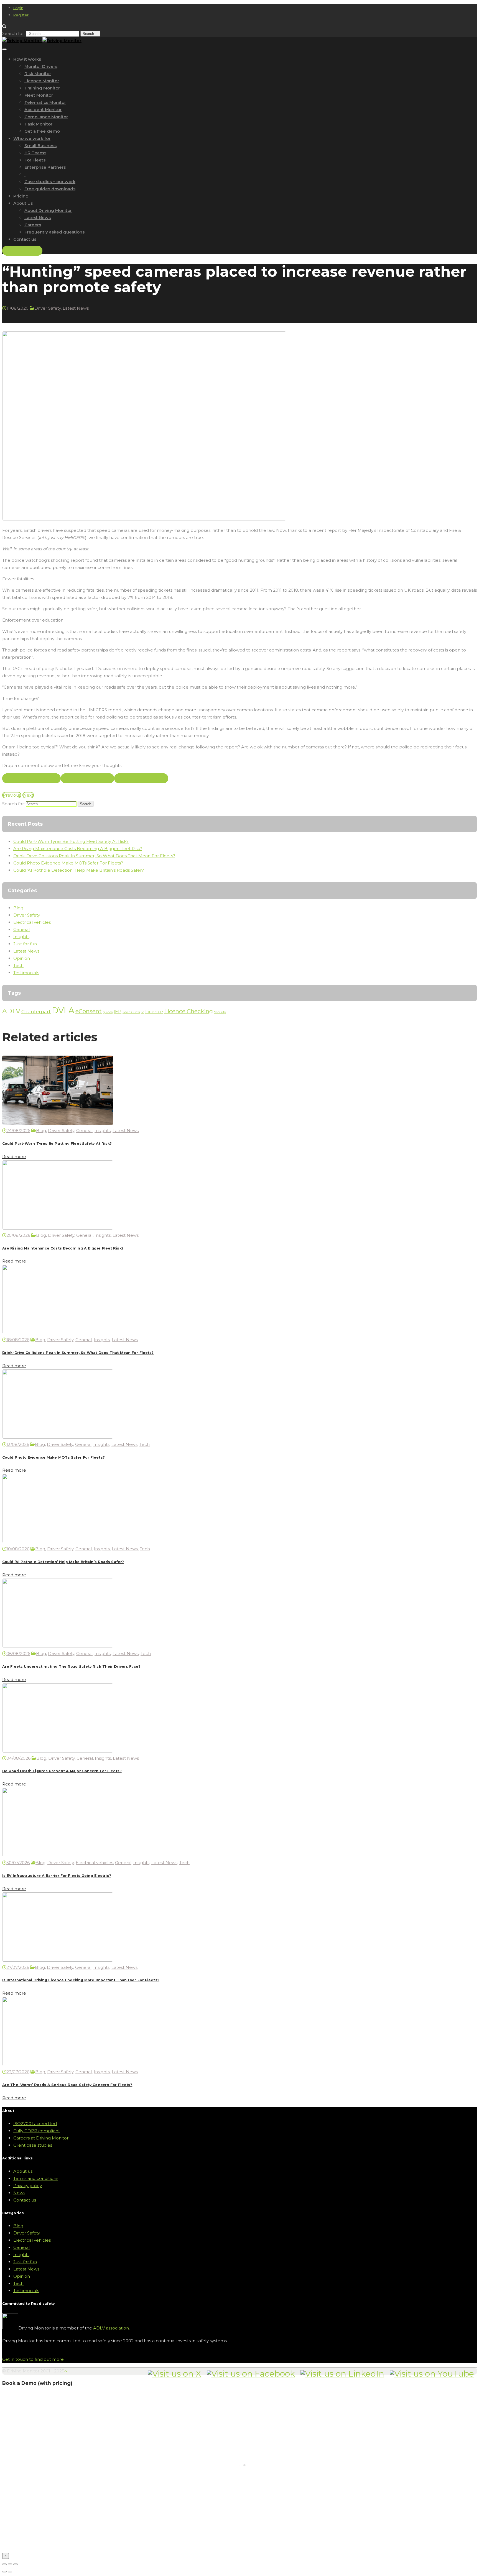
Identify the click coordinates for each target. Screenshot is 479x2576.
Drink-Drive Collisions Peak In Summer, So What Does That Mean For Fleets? (94, 856)
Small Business (40, 146)
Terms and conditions (36, 2178)
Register (21, 15)
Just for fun (25, 944)
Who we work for (32, 138)
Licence (154, 1012)
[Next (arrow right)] (10, 2572)
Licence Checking (188, 1011)
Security (220, 1012)
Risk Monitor (38, 74)
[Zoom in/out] (16, 2564)
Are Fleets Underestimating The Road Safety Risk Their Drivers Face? (71, 1667)
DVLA (63, 1010)
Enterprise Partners (45, 167)
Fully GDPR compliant (37, 2131)
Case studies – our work (50, 182)
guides (108, 1012)
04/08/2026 (18, 1758)
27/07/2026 (18, 1967)
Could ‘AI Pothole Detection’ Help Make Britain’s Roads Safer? (79, 870)
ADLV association (111, 2328)
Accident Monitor (43, 110)
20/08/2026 (18, 1235)
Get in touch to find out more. (33, 2359)
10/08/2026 (18, 1549)
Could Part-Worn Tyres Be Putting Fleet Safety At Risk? (71, 841)
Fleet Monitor (39, 95)
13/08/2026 (18, 1444)
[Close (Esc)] (4, 2564)
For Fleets (35, 160)
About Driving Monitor (48, 210)
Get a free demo (42, 131)
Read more (14, 1157)
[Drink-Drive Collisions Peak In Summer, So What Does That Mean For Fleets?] (58, 1332)
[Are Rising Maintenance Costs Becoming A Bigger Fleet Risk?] (58, 1228)
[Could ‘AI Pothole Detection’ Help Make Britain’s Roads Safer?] (58, 1542)
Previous (12, 795)
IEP (118, 1012)
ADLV (11, 1011)
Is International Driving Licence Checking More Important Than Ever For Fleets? (81, 1980)
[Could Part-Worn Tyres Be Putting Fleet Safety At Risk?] (58, 1123)
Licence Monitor (42, 81)
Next (28, 795)
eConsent (89, 1011)
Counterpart (36, 1012)
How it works (27, 59)
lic (142, 1012)
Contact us (25, 239)
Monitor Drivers (41, 66)
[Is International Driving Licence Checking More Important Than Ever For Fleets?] (58, 1960)
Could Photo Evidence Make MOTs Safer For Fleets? (68, 863)
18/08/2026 (18, 1340)
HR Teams (35, 153)
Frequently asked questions (54, 232)
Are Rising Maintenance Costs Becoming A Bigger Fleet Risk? (78, 849)
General (21, 929)
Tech (18, 965)
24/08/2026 (18, 1131)
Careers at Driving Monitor (41, 2138)
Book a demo (22, 251)
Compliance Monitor (46, 117)
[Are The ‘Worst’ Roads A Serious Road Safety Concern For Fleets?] (58, 2065)
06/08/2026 (18, 1653)
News (19, 2193)
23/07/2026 (18, 2072)
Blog (18, 908)
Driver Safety (48, 308)
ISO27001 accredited (35, 2124)
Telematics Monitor (45, 102)
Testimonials (26, 973)
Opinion (22, 958)
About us (23, 2171)
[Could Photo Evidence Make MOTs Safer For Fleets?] (58, 1437)
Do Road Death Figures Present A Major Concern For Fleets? (62, 1771)
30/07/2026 (18, 1863)
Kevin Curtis (131, 1012)
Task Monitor (38, 124)
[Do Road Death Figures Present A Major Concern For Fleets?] (58, 1751)
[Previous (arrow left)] (4, 2572)
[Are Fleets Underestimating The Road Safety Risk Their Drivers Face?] (58, 1646)
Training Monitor (42, 88)
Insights (21, 937)
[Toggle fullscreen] (10, 2564)
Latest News (38, 218)
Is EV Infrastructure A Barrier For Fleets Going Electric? (57, 1876)
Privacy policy (28, 2186)
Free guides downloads (50, 189)
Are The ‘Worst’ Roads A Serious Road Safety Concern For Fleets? (67, 2085)
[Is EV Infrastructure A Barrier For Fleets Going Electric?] (58, 1855)
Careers (33, 225)
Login (18, 8)
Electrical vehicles (32, 922)
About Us (23, 203)
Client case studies (33, 2145)
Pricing (21, 196)
